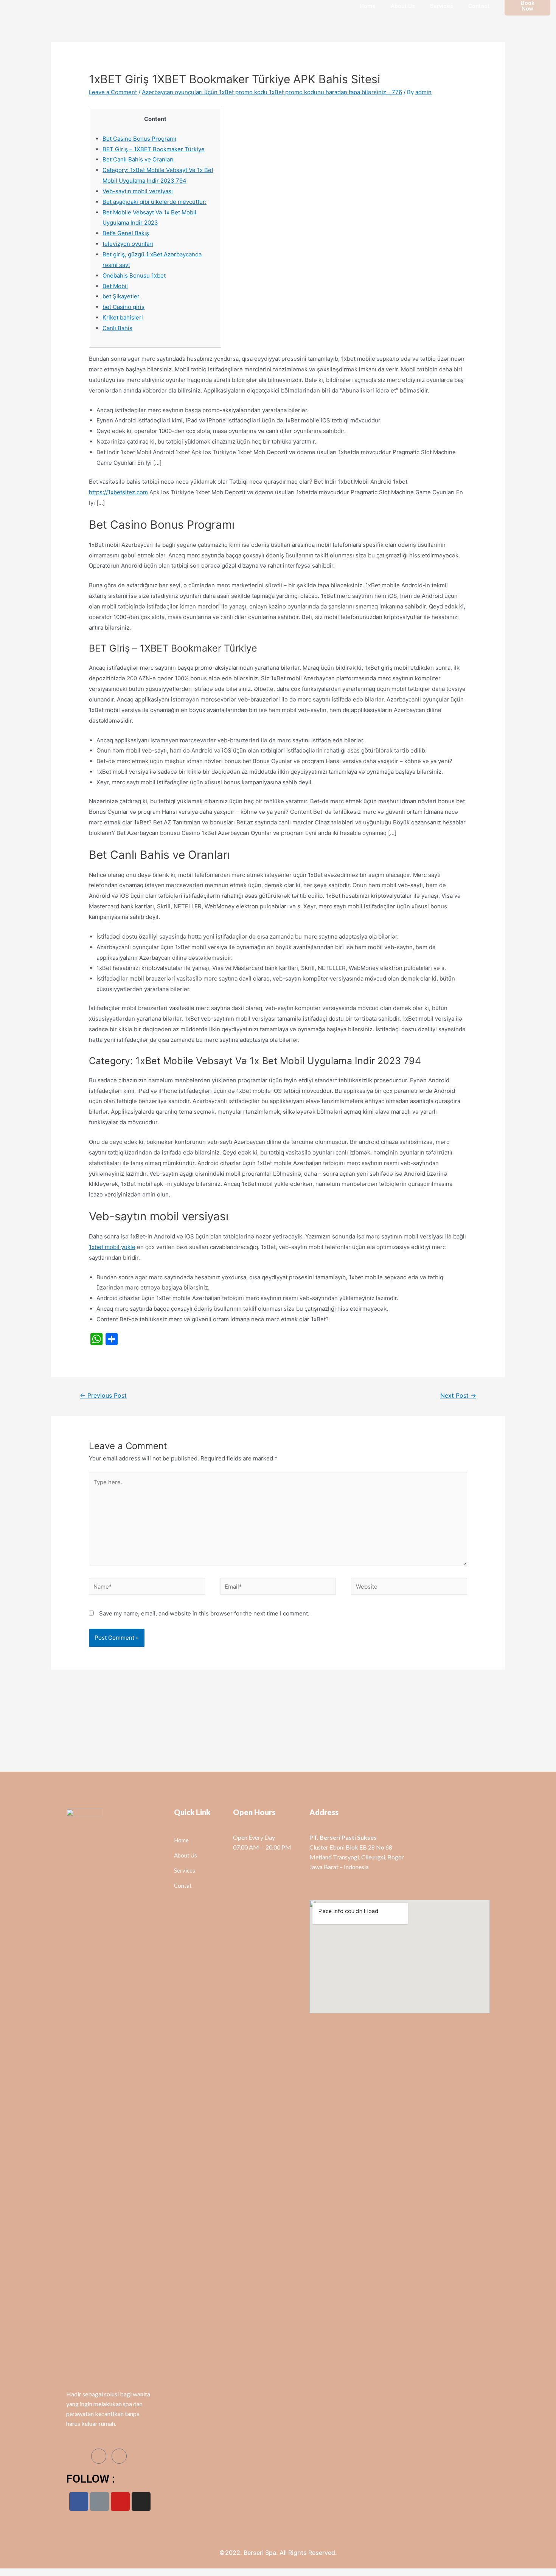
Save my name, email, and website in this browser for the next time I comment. (204, 1613)
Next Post (458, 1396)
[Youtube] (120, 2502)
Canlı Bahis (117, 328)
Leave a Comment (113, 92)
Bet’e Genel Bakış (126, 233)
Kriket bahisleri (123, 317)
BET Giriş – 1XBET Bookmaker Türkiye (154, 149)
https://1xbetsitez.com (118, 492)
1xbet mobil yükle (112, 1247)
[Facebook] (79, 2502)
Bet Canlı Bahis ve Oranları (138, 159)
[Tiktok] (99, 2502)
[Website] (409, 1588)
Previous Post (103, 1396)
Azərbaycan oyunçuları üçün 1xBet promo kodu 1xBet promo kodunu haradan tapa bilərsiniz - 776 (272, 92)
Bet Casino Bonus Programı (139, 139)
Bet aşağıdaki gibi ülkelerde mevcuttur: (155, 202)
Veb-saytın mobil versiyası (138, 191)
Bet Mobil (115, 286)
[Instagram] (141, 2502)
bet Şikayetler (121, 296)
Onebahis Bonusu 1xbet (134, 275)
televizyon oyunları (128, 244)
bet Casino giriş (123, 307)
